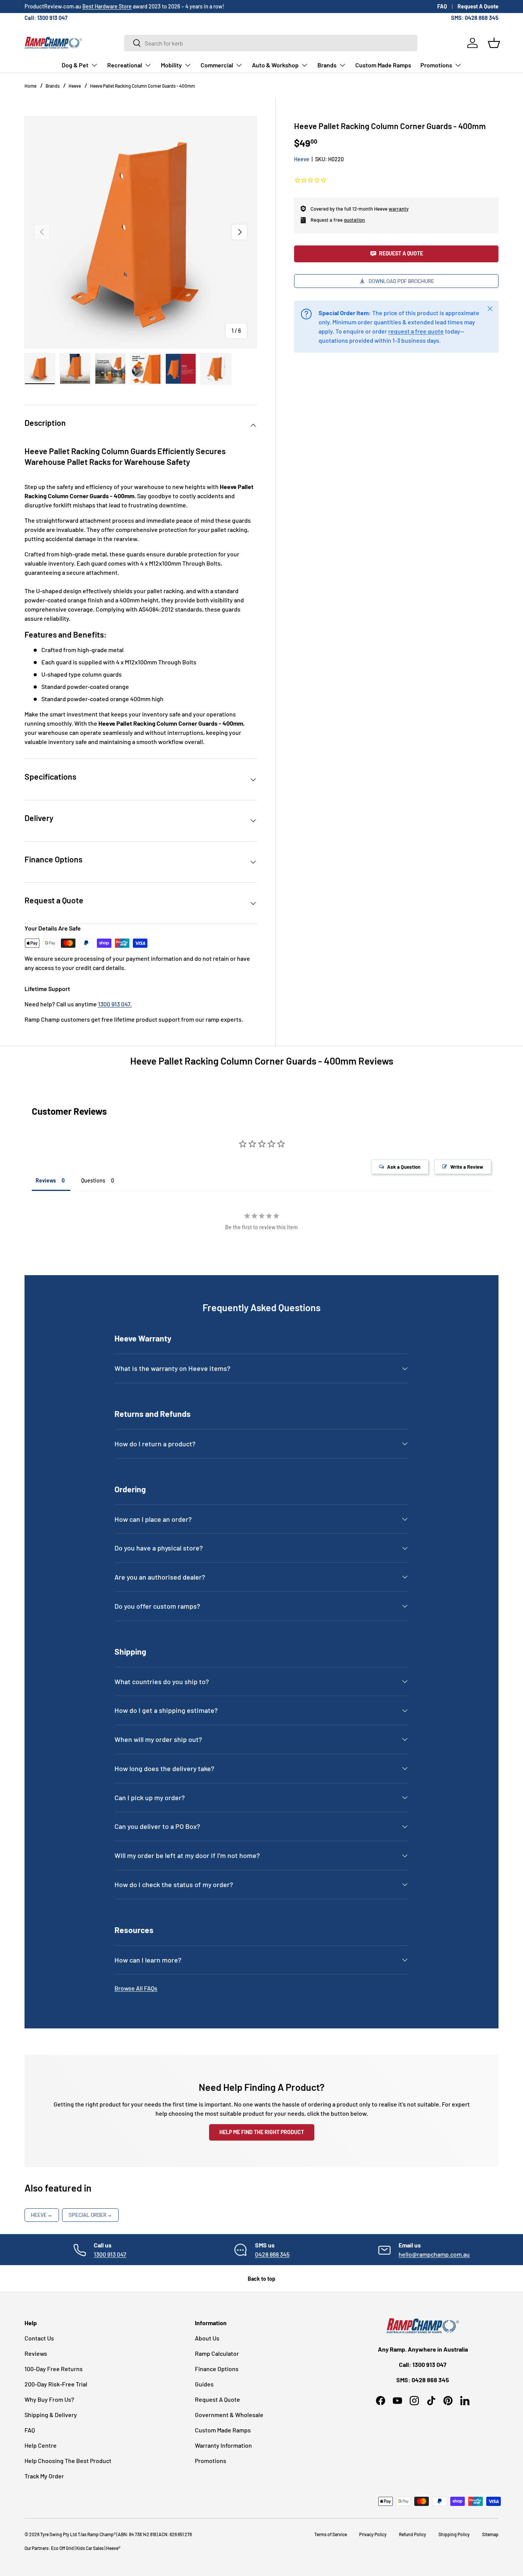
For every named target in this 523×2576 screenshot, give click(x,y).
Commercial (217, 65)
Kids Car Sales (90, 2548)
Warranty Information (223, 2445)
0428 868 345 (272, 2254)
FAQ (442, 6)
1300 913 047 (110, 2254)
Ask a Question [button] (404, 1167)
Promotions (436, 65)
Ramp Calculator (217, 2353)
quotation (354, 220)
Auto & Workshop (275, 65)
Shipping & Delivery (51, 2415)
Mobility (171, 65)
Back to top (261, 2279)
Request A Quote (478, 6)
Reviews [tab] (46, 1180)
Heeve (75, 86)
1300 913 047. (115, 1004)
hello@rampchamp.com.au (434, 2254)
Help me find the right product (262, 2132)
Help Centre (41, 2445)
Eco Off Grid (62, 2548)
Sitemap (490, 2534)
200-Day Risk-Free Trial (56, 2384)
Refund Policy (413, 2534)
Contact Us (39, 2338)
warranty (399, 208)
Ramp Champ (101, 2534)
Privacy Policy (373, 2534)
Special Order (90, 2215)
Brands (327, 65)
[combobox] (271, 43)
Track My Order (44, 2476)
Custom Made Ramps (383, 65)
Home (30, 86)
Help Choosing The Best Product (68, 2461)
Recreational (125, 65)
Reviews (36, 2353)
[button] (494, 43)
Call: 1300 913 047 (46, 18)
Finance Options (217, 2369)
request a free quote (416, 331)
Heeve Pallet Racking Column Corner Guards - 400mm (142, 86)
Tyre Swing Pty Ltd (59, 2534)
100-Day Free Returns (54, 2369)
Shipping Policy (454, 2534)
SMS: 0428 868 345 (475, 18)
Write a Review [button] (467, 1167)
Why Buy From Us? (49, 2399)
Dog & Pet (75, 65)
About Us (207, 2338)
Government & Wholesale (229, 2415)
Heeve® (113, 2548)
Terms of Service (331, 2534)
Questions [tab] (93, 1180)
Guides (204, 2384)
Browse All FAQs (136, 1988)
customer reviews (101, 6)
